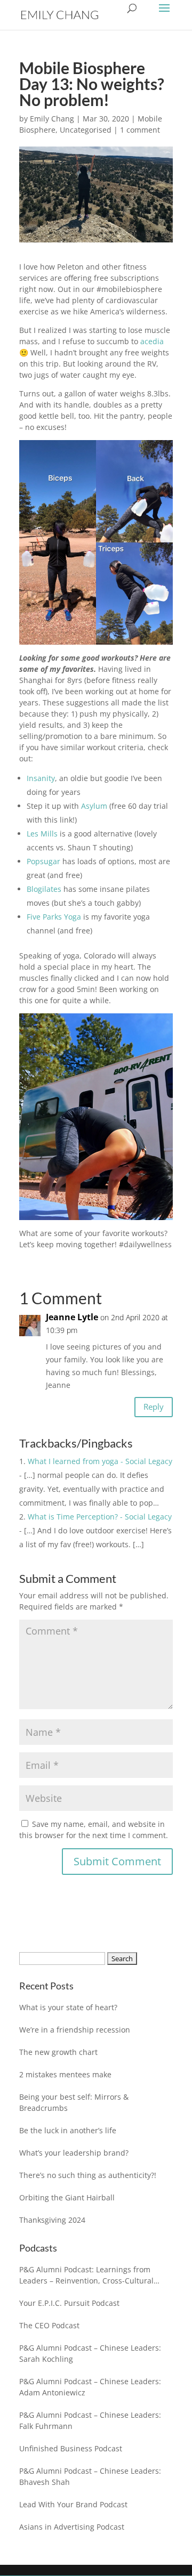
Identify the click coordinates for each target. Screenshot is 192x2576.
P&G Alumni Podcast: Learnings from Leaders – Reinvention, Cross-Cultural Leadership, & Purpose (86, 2275)
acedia (152, 341)
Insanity (41, 778)
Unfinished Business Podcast (71, 2448)
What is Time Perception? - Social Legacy (100, 1517)
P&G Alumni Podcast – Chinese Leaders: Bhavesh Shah (90, 2476)
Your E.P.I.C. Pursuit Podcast (69, 2303)
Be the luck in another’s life (68, 2130)
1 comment (140, 130)
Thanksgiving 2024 (52, 2220)
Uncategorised (86, 130)
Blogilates (44, 889)
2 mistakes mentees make (65, 2074)
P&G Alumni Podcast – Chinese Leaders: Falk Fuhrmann (90, 2420)
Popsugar (43, 861)
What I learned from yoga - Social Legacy (100, 1461)
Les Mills (42, 834)
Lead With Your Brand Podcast (73, 2504)
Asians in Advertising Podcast (72, 2527)
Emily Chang (52, 119)
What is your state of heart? (68, 2007)
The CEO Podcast (49, 2325)
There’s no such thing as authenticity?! (88, 2175)
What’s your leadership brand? (74, 2153)
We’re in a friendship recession (75, 2030)
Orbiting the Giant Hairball (67, 2197)
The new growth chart (58, 2052)
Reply (154, 1407)
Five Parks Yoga (54, 917)
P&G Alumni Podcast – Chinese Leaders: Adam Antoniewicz (90, 2387)
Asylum (94, 806)
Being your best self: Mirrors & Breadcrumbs (74, 2102)
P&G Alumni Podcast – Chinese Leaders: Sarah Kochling (90, 2353)
